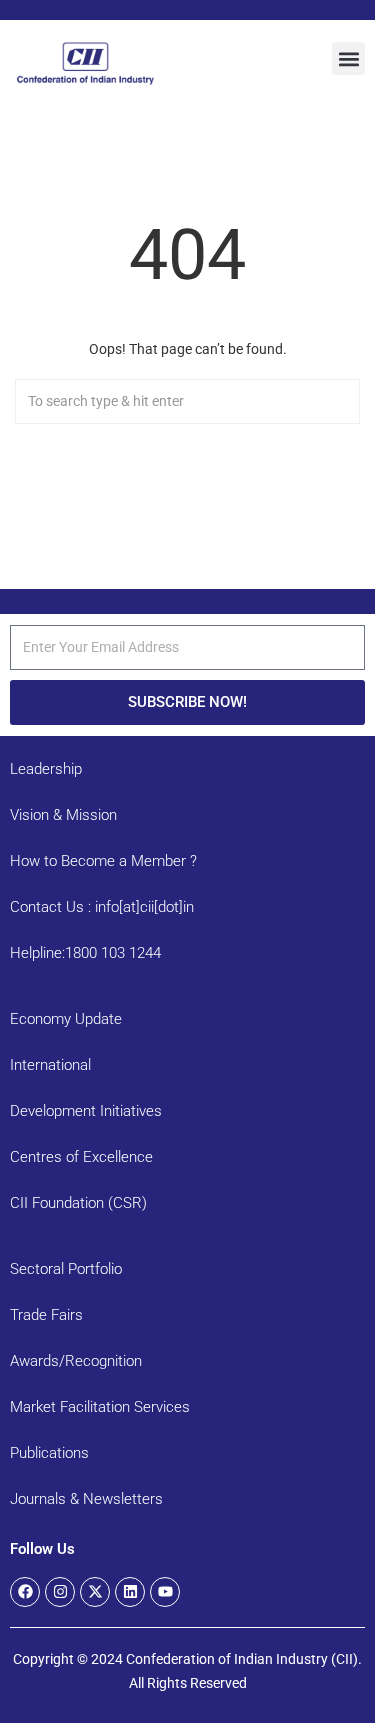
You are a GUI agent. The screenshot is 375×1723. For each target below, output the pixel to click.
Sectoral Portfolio (66, 1269)
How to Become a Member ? (103, 861)
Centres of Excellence (81, 1157)
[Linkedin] (130, 1592)
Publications (49, 1453)
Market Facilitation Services (100, 1407)
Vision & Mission (63, 815)
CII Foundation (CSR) (78, 1203)
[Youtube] (165, 1592)
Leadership (46, 769)
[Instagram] (60, 1592)
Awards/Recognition (76, 1361)
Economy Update (66, 1019)
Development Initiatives (86, 1111)
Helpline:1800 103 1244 (85, 953)
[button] (348, 58)
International (50, 1065)
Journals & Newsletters (86, 1499)
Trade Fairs (46, 1315)
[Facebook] (25, 1592)
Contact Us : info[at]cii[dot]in (102, 907)
